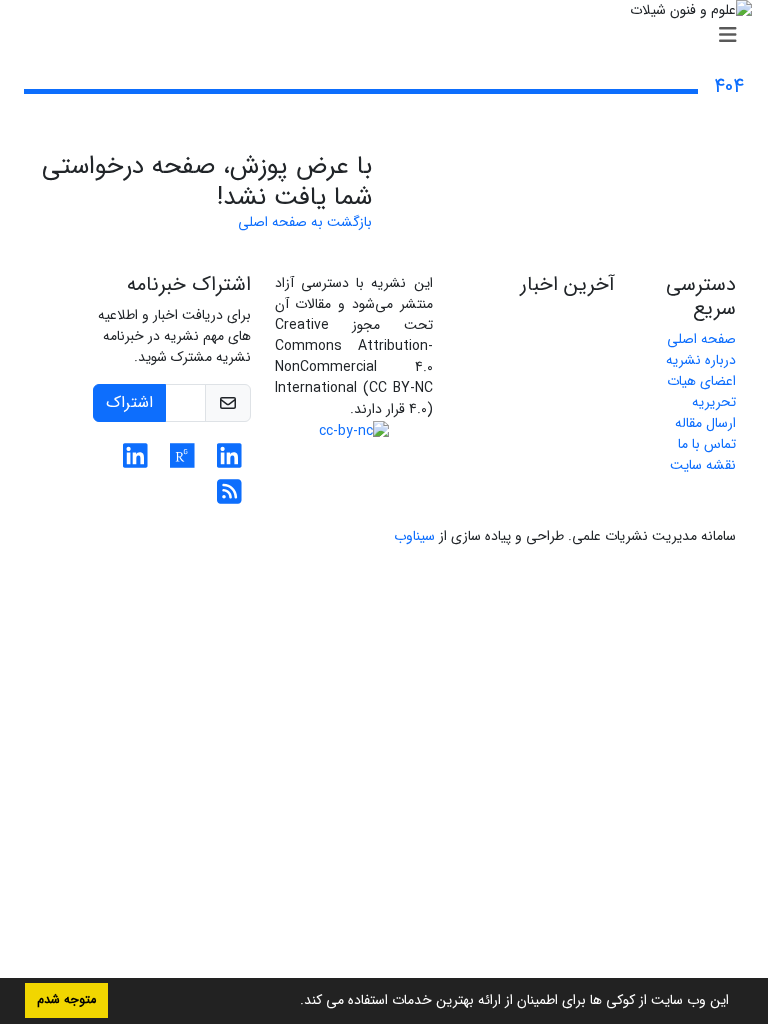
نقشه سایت (703, 465)
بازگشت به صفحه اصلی (305, 222)
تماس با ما (707, 444)
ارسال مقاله (705, 423)
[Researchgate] (182, 462)
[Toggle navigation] (390, 36)
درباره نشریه (701, 360)
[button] (293, 1002)
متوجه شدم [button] (66, 1000)
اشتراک (129, 402)
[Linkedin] (229, 462)
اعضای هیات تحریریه (701, 391)
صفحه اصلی (701, 339)
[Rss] (229, 498)
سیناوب (414, 536)
